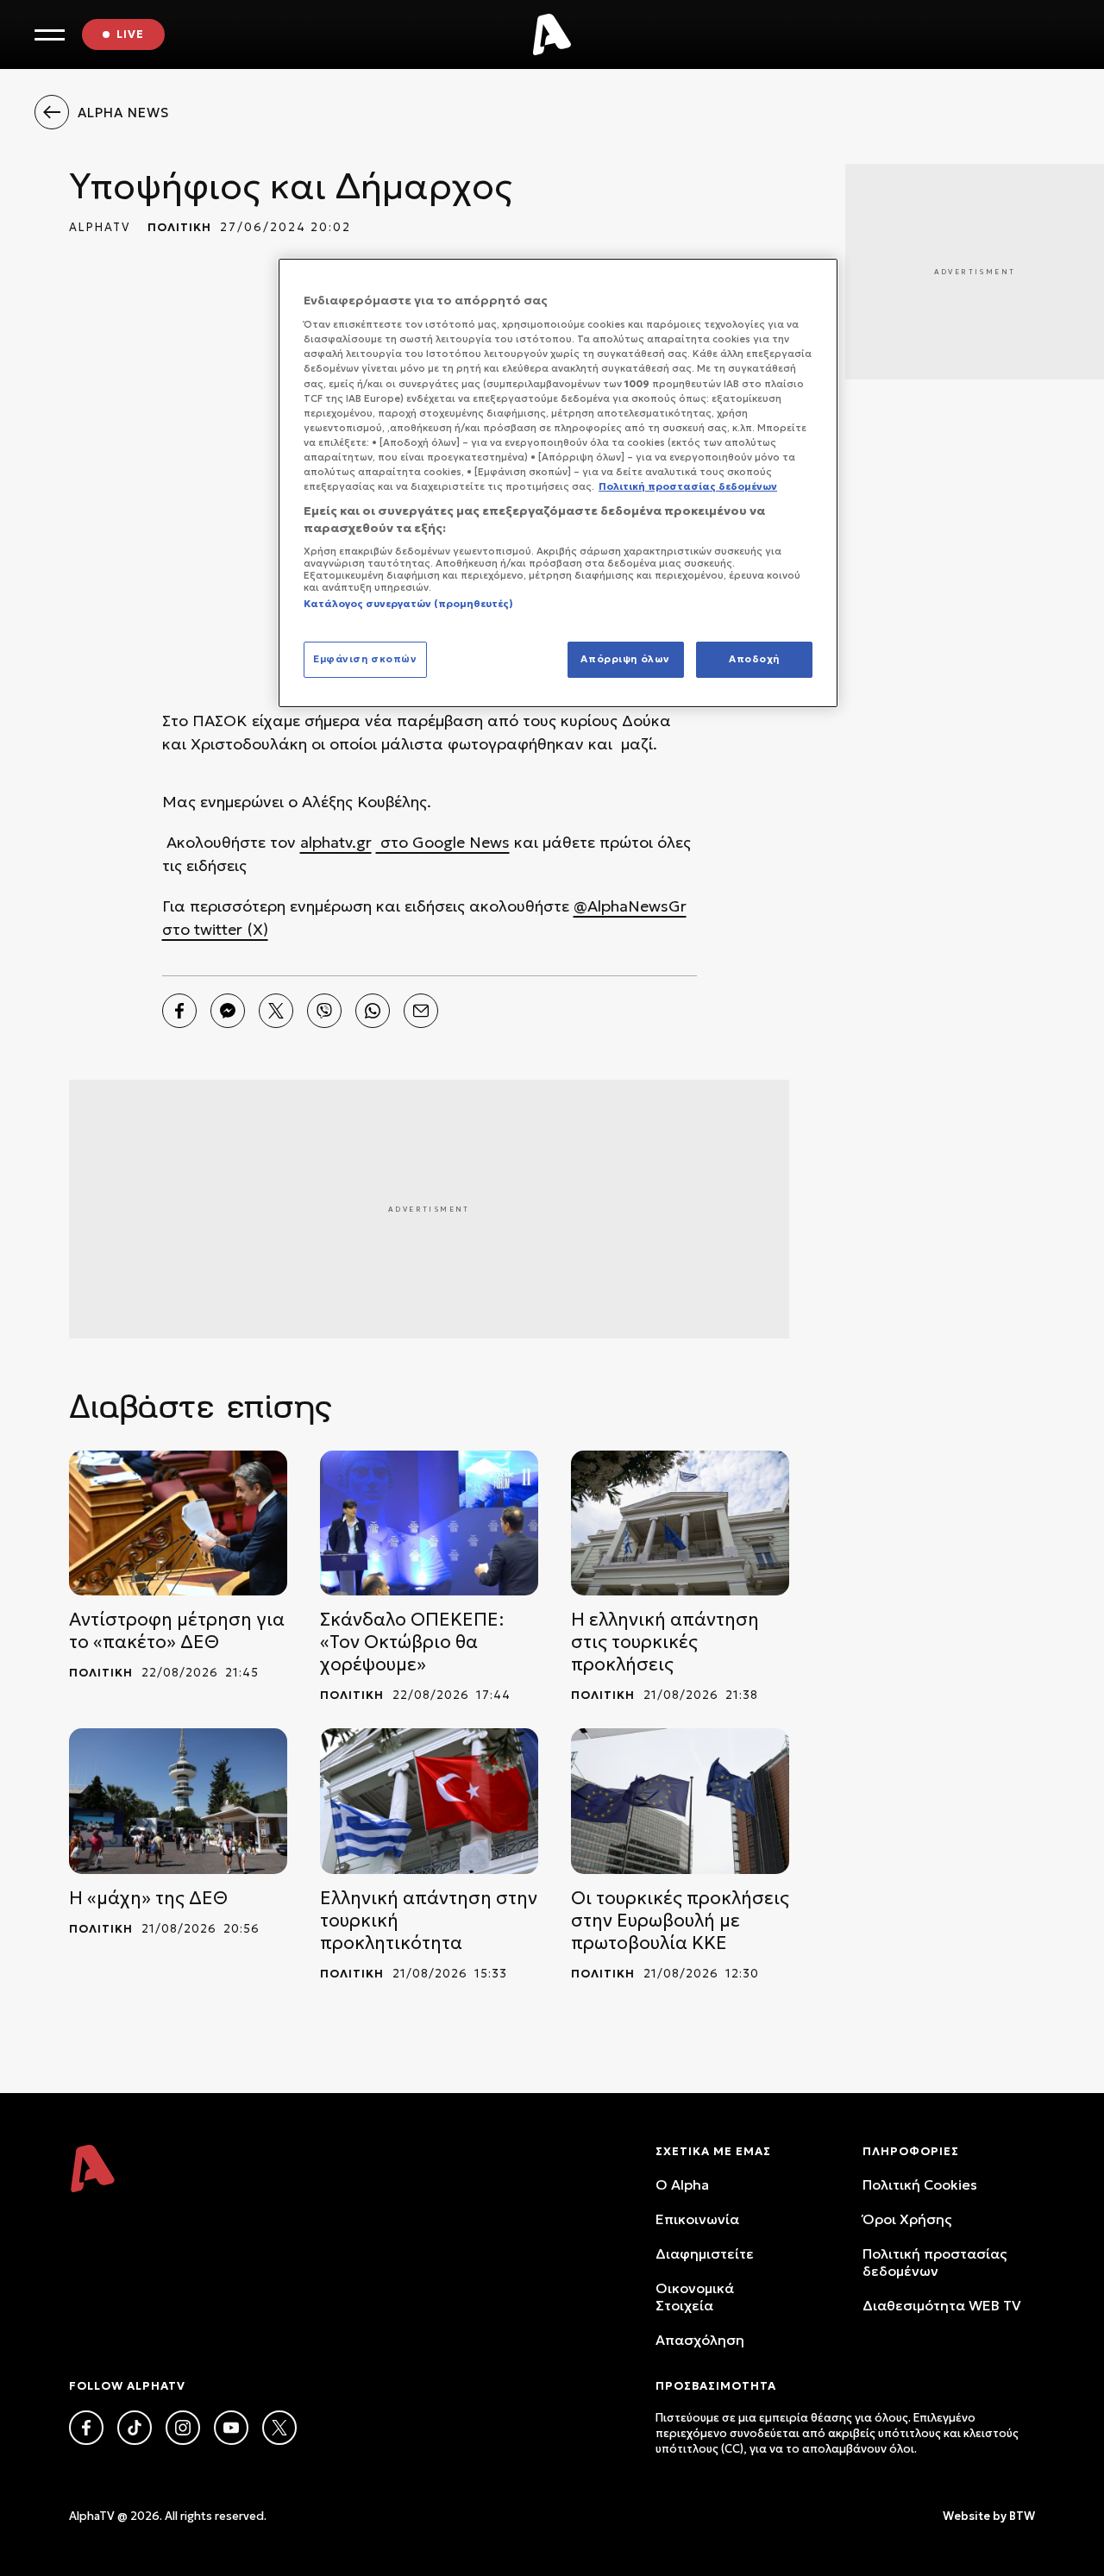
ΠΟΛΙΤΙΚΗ (179, 227)
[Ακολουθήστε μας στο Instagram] (183, 2428)
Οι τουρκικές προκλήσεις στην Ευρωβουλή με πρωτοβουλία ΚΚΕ (680, 1921)
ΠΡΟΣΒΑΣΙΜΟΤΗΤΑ (716, 2386)
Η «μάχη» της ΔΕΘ (148, 1898)
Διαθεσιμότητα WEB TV (942, 2305)
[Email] (421, 1011)
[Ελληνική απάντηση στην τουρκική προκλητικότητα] (429, 1801)
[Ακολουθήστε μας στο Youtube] (231, 2428)
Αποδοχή (754, 659)
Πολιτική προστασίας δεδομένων (935, 2262)
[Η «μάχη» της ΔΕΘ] (178, 1801)
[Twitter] (276, 1011)
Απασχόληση (700, 2340)
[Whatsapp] (373, 1011)
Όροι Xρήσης (907, 2219)
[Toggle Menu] (50, 35)
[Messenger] (228, 1011)
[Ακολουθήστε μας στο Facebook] (86, 2428)
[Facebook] (179, 1011)
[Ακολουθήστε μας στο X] (279, 2428)
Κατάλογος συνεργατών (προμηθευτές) (408, 604)
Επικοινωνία (697, 2219)
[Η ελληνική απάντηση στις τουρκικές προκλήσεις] (680, 1523)
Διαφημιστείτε (705, 2253)
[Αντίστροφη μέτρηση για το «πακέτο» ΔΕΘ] (178, 1523)
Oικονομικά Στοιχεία (695, 2297)
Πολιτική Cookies (920, 2184)
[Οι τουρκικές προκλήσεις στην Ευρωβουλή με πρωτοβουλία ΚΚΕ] (680, 1801)
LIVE (130, 34)
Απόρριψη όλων (625, 659)
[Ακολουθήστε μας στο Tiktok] (135, 2428)
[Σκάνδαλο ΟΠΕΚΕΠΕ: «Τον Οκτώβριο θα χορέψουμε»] (429, 1523)
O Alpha (682, 2184)
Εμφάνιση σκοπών (365, 659)
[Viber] (324, 1011)
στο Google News (443, 842)
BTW (1022, 2516)
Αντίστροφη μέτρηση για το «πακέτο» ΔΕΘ (177, 1631)
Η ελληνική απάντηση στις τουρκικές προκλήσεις (665, 1642)
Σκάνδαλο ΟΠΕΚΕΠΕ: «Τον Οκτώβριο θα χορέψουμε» (412, 1642)
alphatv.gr (336, 842)
